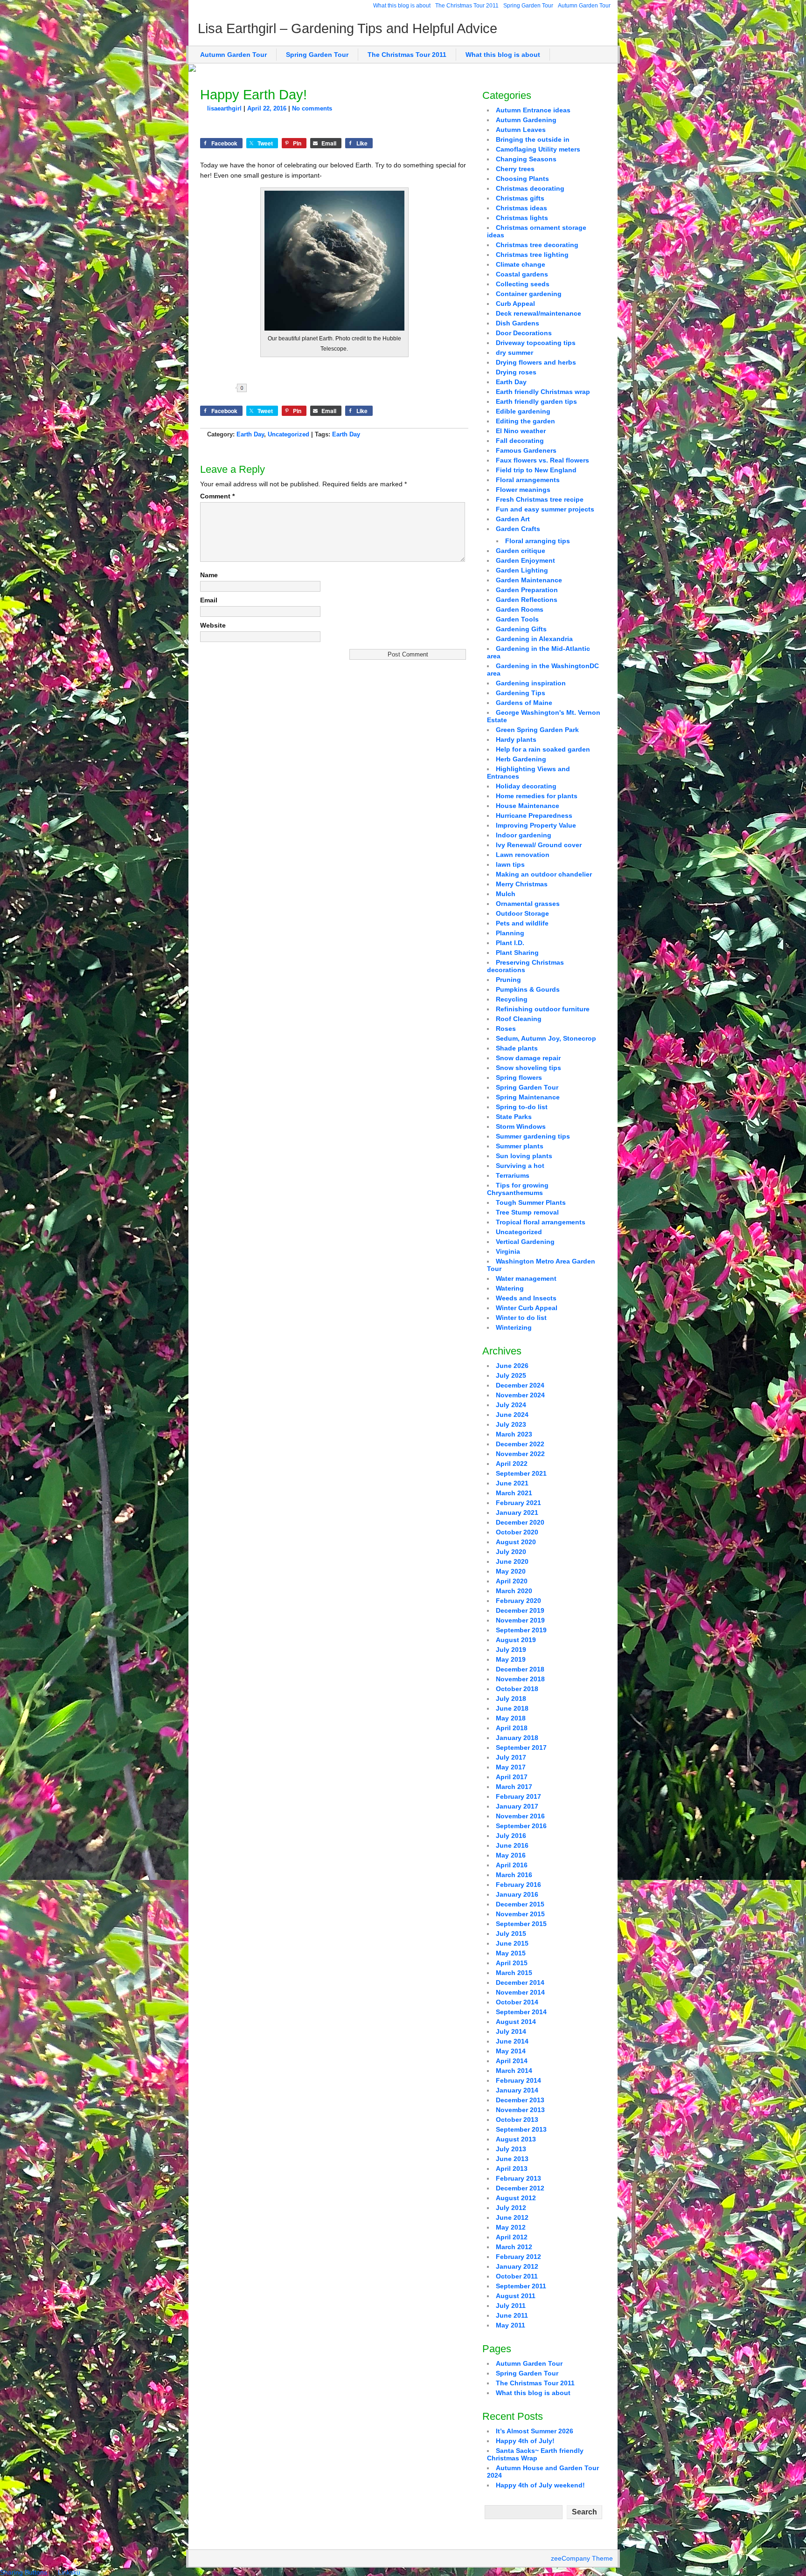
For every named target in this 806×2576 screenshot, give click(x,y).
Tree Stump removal (527, 1212)
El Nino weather (521, 431)
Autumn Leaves (521, 130)
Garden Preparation (527, 590)
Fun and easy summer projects (545, 509)
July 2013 (511, 2149)
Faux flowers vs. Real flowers (542, 460)
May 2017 (511, 1767)
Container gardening (529, 294)
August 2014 (516, 2022)
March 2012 (514, 2247)
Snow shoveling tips (528, 1068)
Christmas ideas (521, 208)
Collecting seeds (523, 284)
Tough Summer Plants (531, 1202)
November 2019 (520, 1620)
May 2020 (511, 1571)
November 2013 (520, 2110)
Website (213, 625)
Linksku (69, 2572)
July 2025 (511, 1375)
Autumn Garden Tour (584, 6)
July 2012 (511, 2208)
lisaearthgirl (224, 108)
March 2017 (514, 1787)
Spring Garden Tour (528, 6)
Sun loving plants (524, 1156)
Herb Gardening (521, 759)
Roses (506, 1029)
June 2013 (512, 2159)
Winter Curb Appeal (527, 1308)
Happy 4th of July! (525, 2441)
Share (273, 388)
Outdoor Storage (522, 913)
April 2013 (512, 2169)
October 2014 (517, 2002)
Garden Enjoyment (525, 560)
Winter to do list (521, 1318)
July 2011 (511, 2306)
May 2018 (511, 1718)
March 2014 (514, 2071)
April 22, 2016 (267, 108)
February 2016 (518, 1885)
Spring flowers (519, 1077)
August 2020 (516, 1542)
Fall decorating (520, 441)
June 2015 (512, 1943)
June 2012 (512, 2217)
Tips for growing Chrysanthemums (518, 1189)
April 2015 (512, 1963)
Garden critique (521, 551)
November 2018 (520, 1679)
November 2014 (520, 1992)
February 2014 (518, 2080)
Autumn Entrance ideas (533, 110)
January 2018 (517, 1738)
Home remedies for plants (537, 796)
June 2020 (512, 1561)
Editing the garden (525, 421)
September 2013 (521, 2129)
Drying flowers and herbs (536, 362)
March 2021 (514, 1493)
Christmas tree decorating (537, 245)
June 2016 (512, 1845)
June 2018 (512, 1708)
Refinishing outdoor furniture (543, 1009)
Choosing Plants (522, 179)
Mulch (506, 894)
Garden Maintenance (529, 580)
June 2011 (512, 2315)
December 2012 (520, 2188)
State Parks (514, 1117)
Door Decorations (524, 333)
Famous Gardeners (526, 450)
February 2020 (518, 1601)
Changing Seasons (526, 159)
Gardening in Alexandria (534, 639)
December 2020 (520, 1522)
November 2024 (520, 1395)
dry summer (514, 352)
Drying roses (516, 372)
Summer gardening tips (533, 1136)
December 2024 (520, 1385)
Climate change (521, 264)
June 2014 (512, 2041)
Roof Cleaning (519, 1019)
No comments (312, 108)
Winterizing (514, 1327)
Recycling (512, 999)
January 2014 (517, 2090)
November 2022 (520, 1454)
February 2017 (518, 1796)
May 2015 (511, 1953)
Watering (510, 1288)
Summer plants (520, 1146)
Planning (510, 933)
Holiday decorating (526, 786)
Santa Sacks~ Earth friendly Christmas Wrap (535, 2454)
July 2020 (511, 1552)
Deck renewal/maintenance (538, 313)
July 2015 (511, 1934)
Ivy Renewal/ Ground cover (539, 845)
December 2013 (520, 2100)
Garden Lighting (522, 570)
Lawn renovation (523, 855)
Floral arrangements (528, 480)
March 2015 (514, 1973)
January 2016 (517, 1894)
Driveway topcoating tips (536, 343)
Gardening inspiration (531, 683)
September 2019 (521, 1630)
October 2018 (517, 1689)
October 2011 (517, 2276)
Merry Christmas (522, 884)
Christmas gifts (520, 198)
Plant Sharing (517, 953)
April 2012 (512, 2237)
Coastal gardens (522, 274)
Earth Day (250, 434)
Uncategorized (288, 434)
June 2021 (512, 1483)
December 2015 (520, 1904)
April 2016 (512, 1865)
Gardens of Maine (524, 703)
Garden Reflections (527, 600)
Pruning (508, 980)
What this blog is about (402, 6)
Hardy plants (516, 739)
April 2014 (512, 2061)
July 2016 (511, 1836)
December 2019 (520, 1610)
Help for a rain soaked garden (543, 749)
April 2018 (512, 1728)
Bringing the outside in (533, 139)
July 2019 (511, 1650)
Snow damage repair (528, 1058)
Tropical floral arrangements (541, 1222)
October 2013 (517, 2120)
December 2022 (520, 1444)
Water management (526, 1278)
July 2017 (511, 1757)
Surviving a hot (520, 1166)
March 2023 (514, 1434)
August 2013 (516, 2139)
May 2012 (511, 2227)
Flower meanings (523, 490)
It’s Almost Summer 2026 (535, 2431)
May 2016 (511, 1855)
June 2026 (512, 1366)
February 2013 (518, 2178)
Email (209, 600)
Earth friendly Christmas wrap (543, 392)
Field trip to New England (536, 470)
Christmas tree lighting (532, 255)
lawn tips (510, 864)
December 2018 (520, 1669)
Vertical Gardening (525, 1242)
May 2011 (511, 2325)
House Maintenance (528, 806)
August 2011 (516, 2296)
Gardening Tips (521, 693)
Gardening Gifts (521, 629)
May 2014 (511, 2051)
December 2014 (520, 1982)
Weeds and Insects (526, 1298)
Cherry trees (515, 169)
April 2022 (512, 1464)
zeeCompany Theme (582, 2558)
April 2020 (512, 1581)
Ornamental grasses (528, 904)
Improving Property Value (536, 825)
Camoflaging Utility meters (538, 149)
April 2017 (512, 1777)
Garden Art (513, 519)
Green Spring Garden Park (537, 730)
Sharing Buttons (24, 2572)
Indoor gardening (524, 835)
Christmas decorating (530, 188)
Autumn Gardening (526, 120)
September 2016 (521, 1826)
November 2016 (520, 1816)
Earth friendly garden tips (536, 401)
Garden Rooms (520, 609)
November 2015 (520, 1914)
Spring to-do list (522, 1107)
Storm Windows (521, 1126)
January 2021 (517, 1512)
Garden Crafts (518, 529)
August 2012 (516, 2198)
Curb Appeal (515, 304)
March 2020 (514, 1591)
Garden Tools (517, 619)
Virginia (508, 1251)
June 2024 (512, 1415)
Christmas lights (522, 218)
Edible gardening (523, 411)
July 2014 (511, 2031)
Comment (217, 496)
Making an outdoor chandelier (544, 874)
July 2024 (511, 1405)
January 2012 (517, 2266)
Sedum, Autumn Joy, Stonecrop (546, 1038)
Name (209, 575)
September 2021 (521, 1473)
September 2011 (521, 2286)
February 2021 (518, 1503)
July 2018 (511, 1699)
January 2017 (517, 1806)
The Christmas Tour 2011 (467, 6)
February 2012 (518, 2257)
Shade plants (517, 1048)
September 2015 (521, 1924)
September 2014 (521, 2012)
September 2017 (521, 1747)
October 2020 (517, 1532)
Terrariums (513, 1175)
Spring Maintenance (528, 1097)
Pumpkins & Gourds (528, 989)
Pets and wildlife (522, 923)
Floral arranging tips (538, 541)
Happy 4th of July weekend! (540, 2485)
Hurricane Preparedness (534, 815)
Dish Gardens (518, 323)
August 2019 (516, 1640)
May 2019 (511, 1659)
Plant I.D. (510, 943)
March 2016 (514, 1875)
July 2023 (511, 1424)
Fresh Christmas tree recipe (540, 499)
